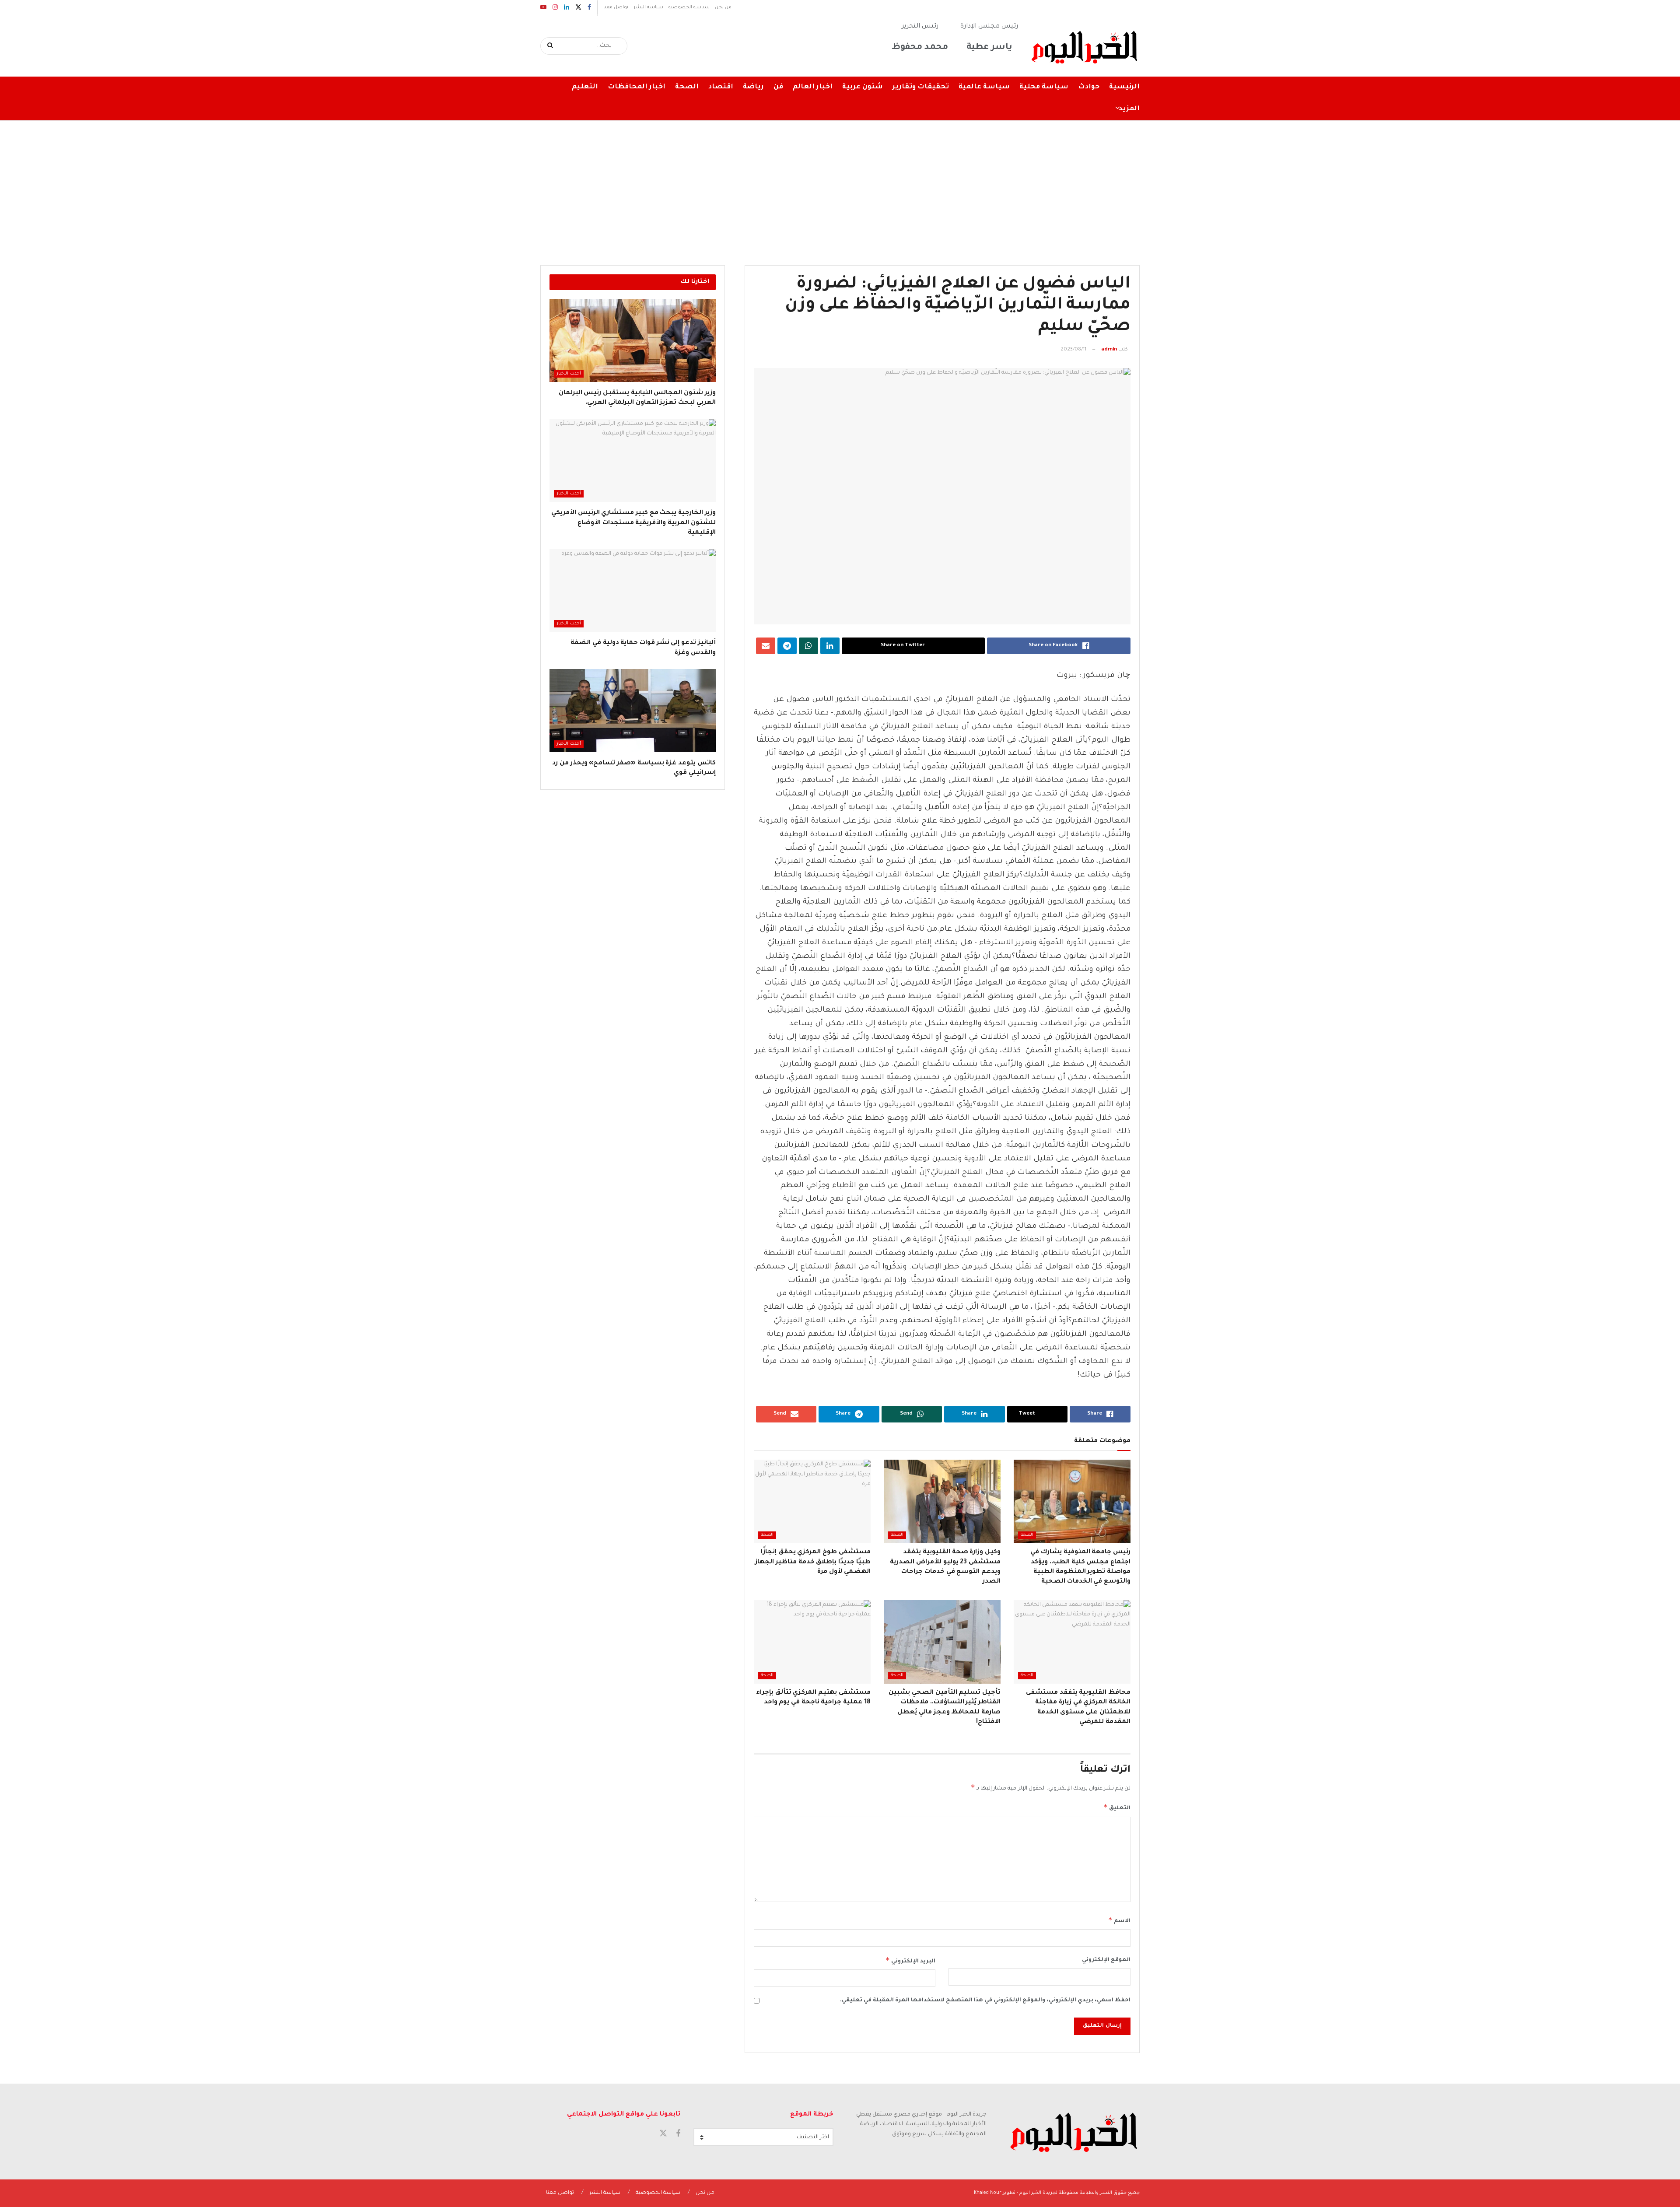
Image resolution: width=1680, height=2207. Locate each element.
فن (778, 87)
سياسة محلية (1044, 87)
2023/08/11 (1073, 350)
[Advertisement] (840, 186)
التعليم (585, 87)
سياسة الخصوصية (689, 7)
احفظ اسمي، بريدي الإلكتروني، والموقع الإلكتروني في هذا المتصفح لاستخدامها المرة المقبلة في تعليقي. (985, 2000)
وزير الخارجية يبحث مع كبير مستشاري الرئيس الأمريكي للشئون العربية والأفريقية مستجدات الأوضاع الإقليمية (633, 523)
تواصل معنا (616, 7)
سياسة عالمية (984, 87)
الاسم (1119, 1920)
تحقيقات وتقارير (921, 87)
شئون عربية (863, 87)
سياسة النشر (648, 7)
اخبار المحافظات (637, 87)
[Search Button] (551, 46)
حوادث (1089, 87)
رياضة (753, 87)
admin (1109, 350)
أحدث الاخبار (569, 374)
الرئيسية (1124, 87)
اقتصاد (721, 87)
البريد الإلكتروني (910, 1960)
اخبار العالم (813, 87)
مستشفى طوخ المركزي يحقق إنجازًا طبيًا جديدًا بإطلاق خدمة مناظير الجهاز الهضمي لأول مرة (813, 1562)
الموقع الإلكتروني (1106, 1960)
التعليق (1117, 1807)
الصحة (687, 87)
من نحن (723, 7)
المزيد (1129, 109)
